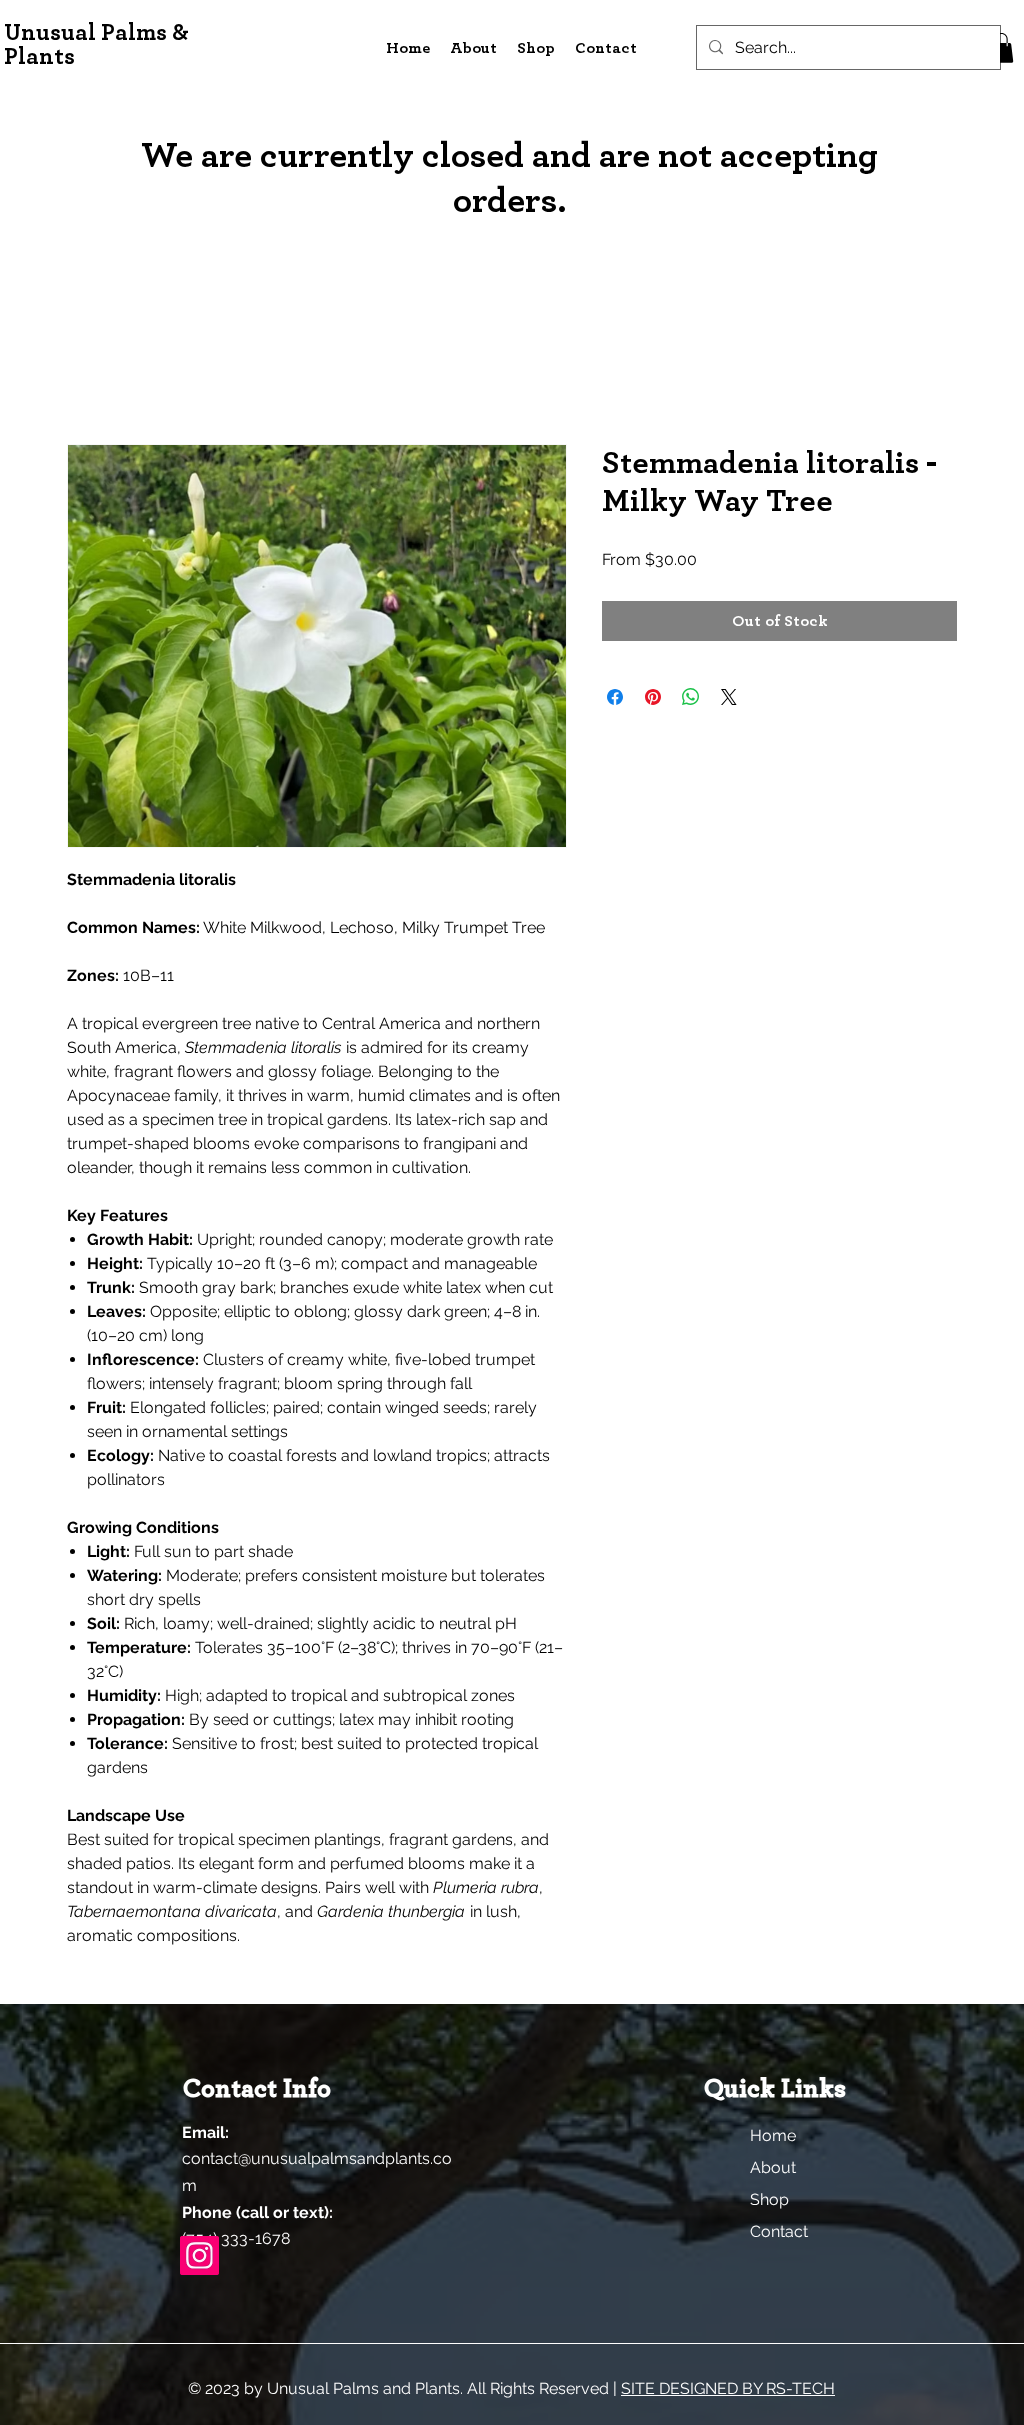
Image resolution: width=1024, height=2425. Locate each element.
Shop (769, 2199)
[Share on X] (729, 697)
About (773, 2167)
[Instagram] (199, 2255)
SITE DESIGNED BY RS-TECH (728, 2388)
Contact (779, 2231)
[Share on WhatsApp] (691, 697)
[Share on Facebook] (615, 697)
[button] (1001, 48)
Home (773, 2135)
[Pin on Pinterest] (653, 697)
